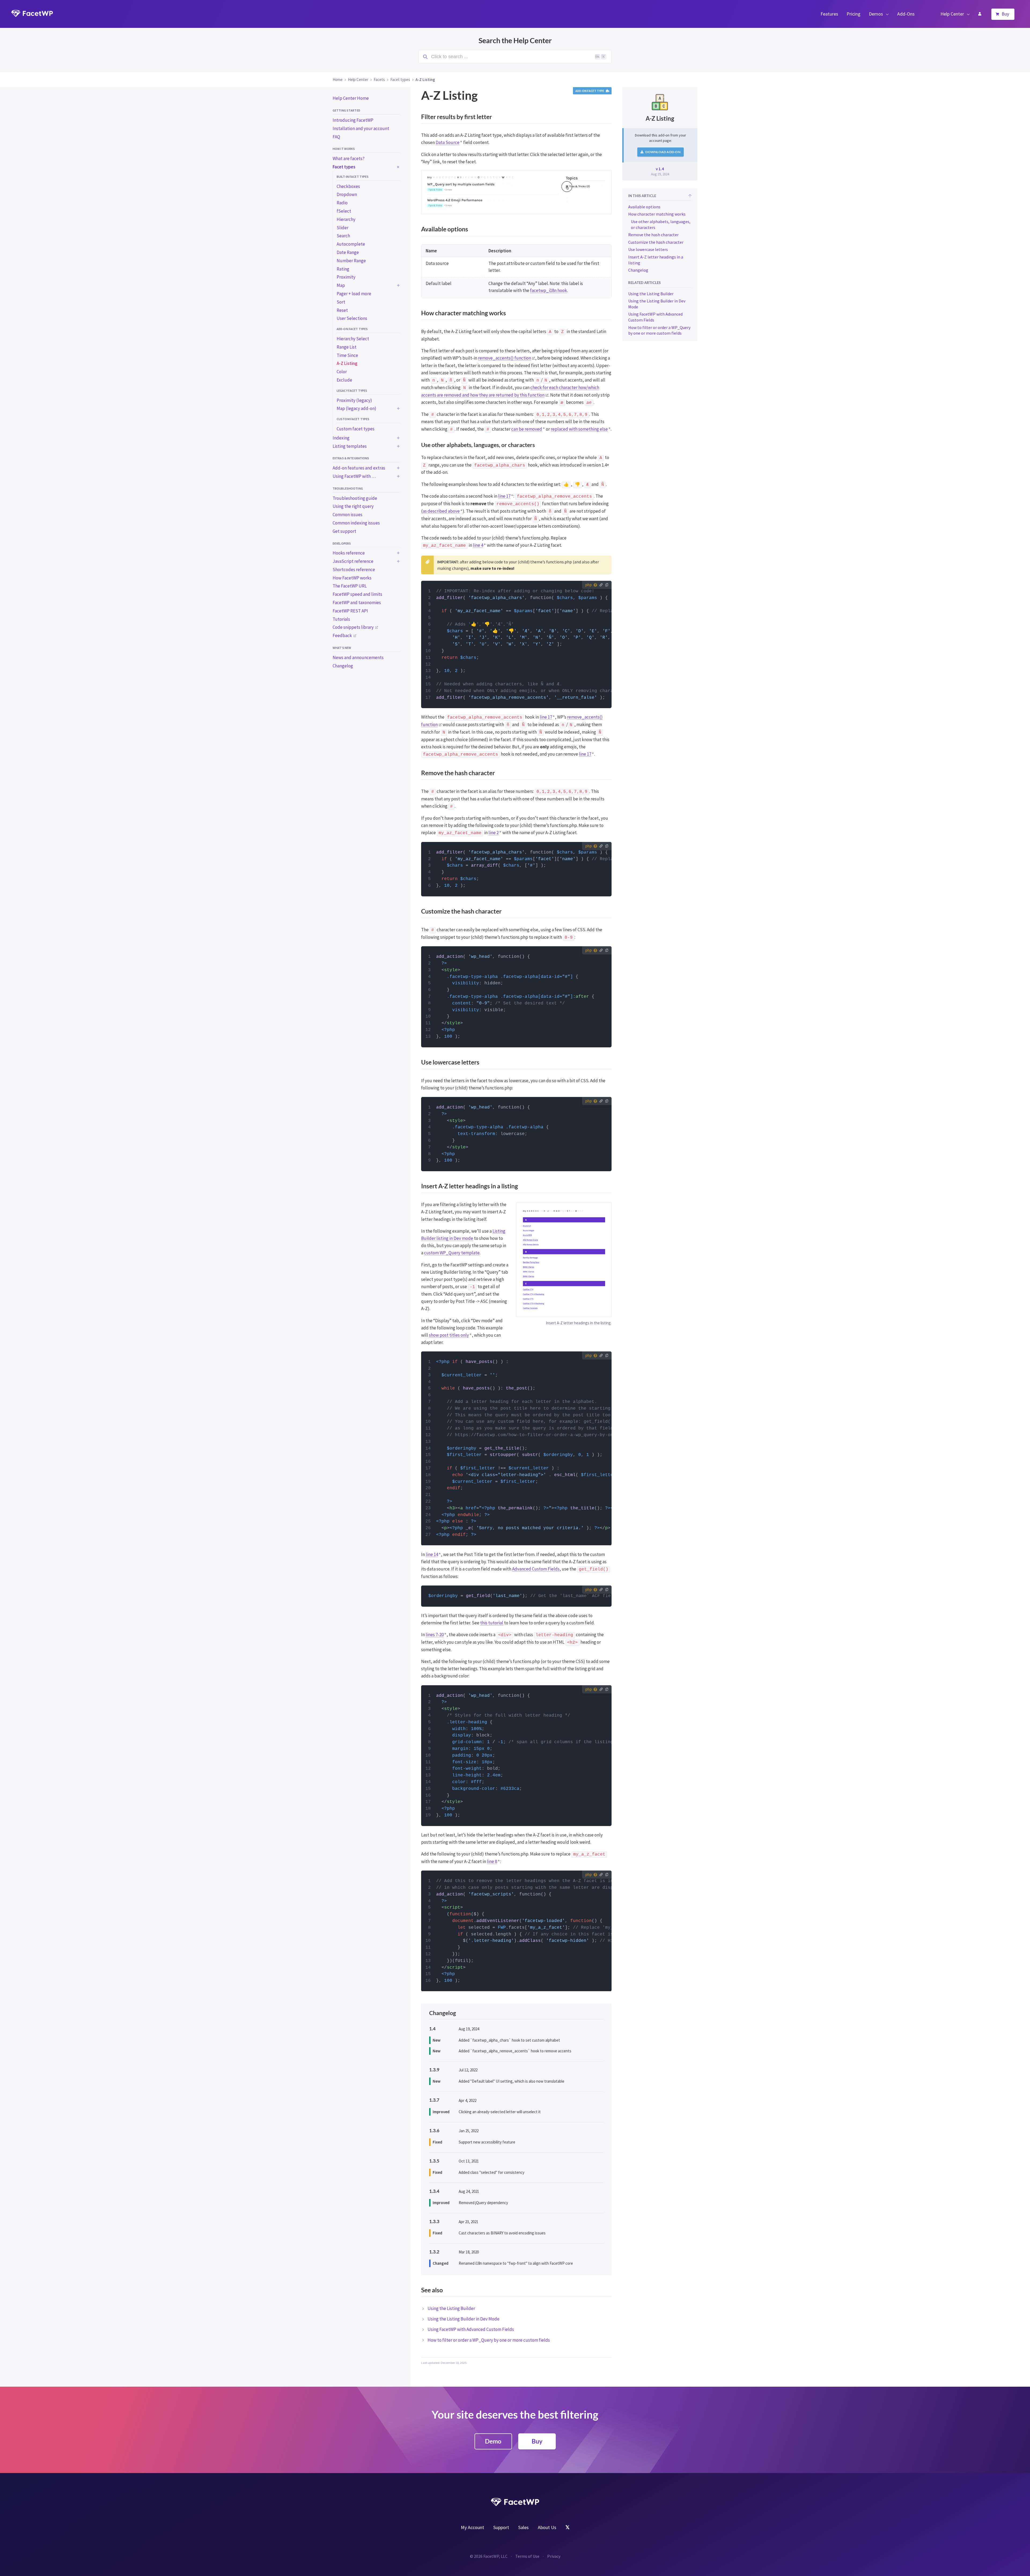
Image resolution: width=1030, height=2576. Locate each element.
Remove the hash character (653, 235)
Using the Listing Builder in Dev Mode (464, 2319)
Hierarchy (346, 219)
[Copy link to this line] (429, 591)
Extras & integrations (351, 458)
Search (343, 236)
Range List (347, 347)
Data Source (448, 142)
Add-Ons (906, 14)
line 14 (432, 1554)
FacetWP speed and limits (357, 594)
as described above (441, 511)
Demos (876, 14)
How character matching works (657, 214)
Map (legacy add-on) (356, 408)
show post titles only (449, 1335)
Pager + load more (354, 294)
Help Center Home (351, 98)
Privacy (554, 2556)
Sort (341, 302)
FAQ (336, 137)
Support (501, 2527)
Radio (342, 203)
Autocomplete (351, 244)
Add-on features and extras (359, 468)
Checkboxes (348, 186)
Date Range (348, 252)
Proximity (346, 277)
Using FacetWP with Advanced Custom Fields (471, 2329)
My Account (980, 14)
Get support (344, 531)
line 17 (504, 496)
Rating (343, 269)
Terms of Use (527, 2556)
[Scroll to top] (690, 196)
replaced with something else (579, 429)
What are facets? (349, 158)
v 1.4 (660, 169)
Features (829, 14)
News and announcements (358, 657)
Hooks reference (349, 553)
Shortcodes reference (354, 570)
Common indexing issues (356, 523)
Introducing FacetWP (353, 120)
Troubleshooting (348, 488)
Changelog (343, 666)
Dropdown (347, 194)
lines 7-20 (435, 1635)
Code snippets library (353, 627)
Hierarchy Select (353, 339)
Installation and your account (361, 128)
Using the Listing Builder (451, 2308)
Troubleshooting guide (355, 498)
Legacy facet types (352, 391)
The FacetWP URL (350, 586)
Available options (644, 207)
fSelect (344, 211)
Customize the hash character (656, 242)
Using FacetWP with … (354, 476)
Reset (342, 310)
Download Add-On (663, 152)
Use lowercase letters (648, 249)
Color (342, 372)
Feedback (342, 635)
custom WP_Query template (452, 1253)
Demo (493, 2441)
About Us (547, 2527)
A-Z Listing (347, 363)
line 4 (478, 545)
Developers (342, 543)
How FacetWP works (352, 578)
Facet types (344, 167)
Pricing (854, 14)
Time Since (347, 355)
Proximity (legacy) (354, 400)
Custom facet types (353, 419)
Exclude (344, 380)
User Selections (352, 318)
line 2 (494, 833)
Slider (343, 228)
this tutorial (492, 1623)
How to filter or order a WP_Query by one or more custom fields (489, 2340)
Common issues (347, 515)
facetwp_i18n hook (549, 290)
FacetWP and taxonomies (357, 603)
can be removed (527, 429)
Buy (1005, 14)
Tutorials (341, 619)
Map (341, 285)
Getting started (346, 110)
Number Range (351, 261)
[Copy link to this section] (606, 230)
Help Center (952, 14)
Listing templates (350, 446)
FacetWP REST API (350, 611)
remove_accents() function (505, 358)
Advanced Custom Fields (536, 1569)
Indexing (341, 438)
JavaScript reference (353, 561)
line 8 (492, 1861)
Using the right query (353, 506)
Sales (523, 2527)
